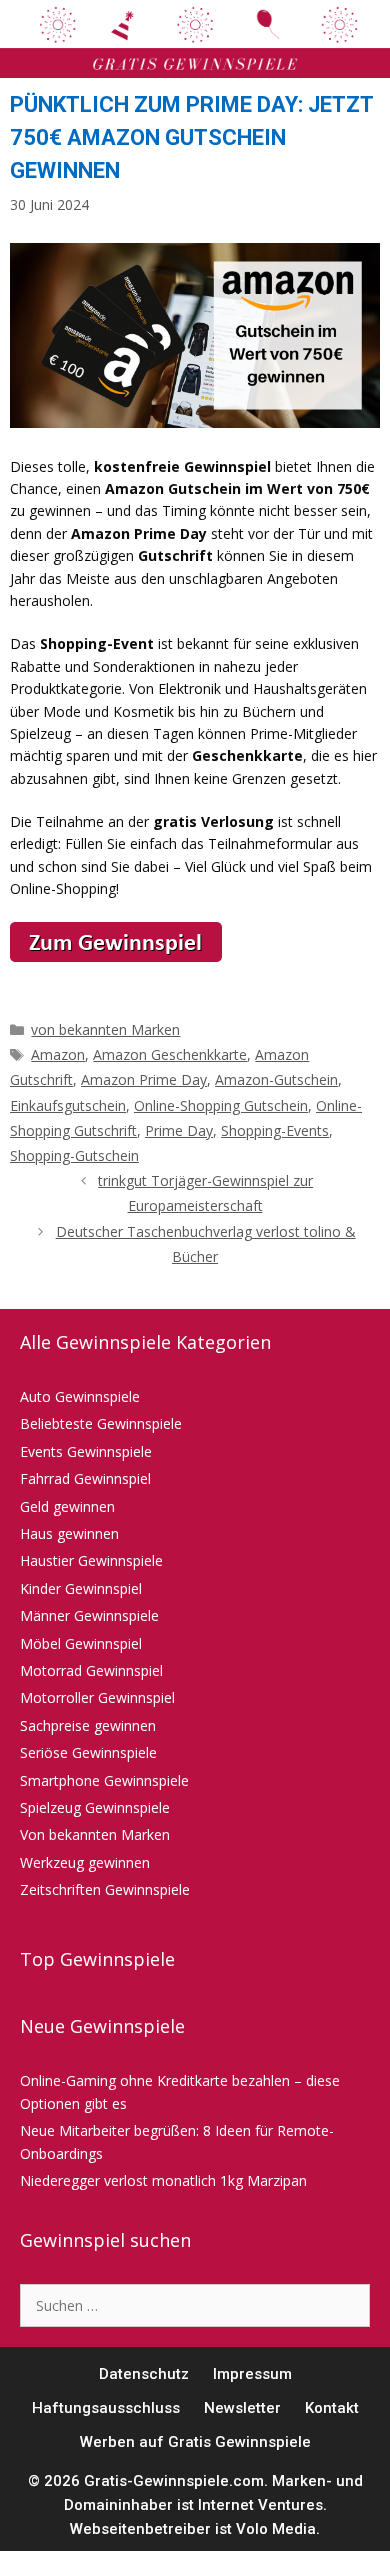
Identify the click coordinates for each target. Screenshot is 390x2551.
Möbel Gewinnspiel (81, 1643)
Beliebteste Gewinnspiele (101, 1423)
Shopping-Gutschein (74, 1155)
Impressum (252, 2374)
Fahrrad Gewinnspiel (85, 1478)
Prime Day (179, 1130)
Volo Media (276, 2529)
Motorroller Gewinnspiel (97, 1697)
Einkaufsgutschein (68, 1105)
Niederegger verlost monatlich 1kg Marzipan (163, 2180)
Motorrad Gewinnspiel (91, 1670)
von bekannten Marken (105, 1029)
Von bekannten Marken (95, 1834)
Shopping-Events (275, 1130)
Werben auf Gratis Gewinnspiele (195, 2442)
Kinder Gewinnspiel (81, 1588)
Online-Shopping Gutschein (221, 1105)
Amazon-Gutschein (276, 1079)
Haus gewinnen (69, 1533)
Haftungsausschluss (106, 2408)
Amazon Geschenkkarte (170, 1054)
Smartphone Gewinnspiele (104, 1780)
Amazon (58, 1054)
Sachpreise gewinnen (88, 1725)
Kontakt (332, 2408)
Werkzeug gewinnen (85, 1862)
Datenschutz (144, 2374)
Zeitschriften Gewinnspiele (105, 1889)
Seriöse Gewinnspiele (88, 1752)
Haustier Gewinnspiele (91, 1560)
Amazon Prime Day (144, 1079)
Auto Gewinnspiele (80, 1396)
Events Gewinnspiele (86, 1451)
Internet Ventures (260, 2505)
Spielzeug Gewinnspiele (95, 1807)
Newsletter (242, 2408)
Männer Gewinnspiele (89, 1615)
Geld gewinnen (67, 1506)
